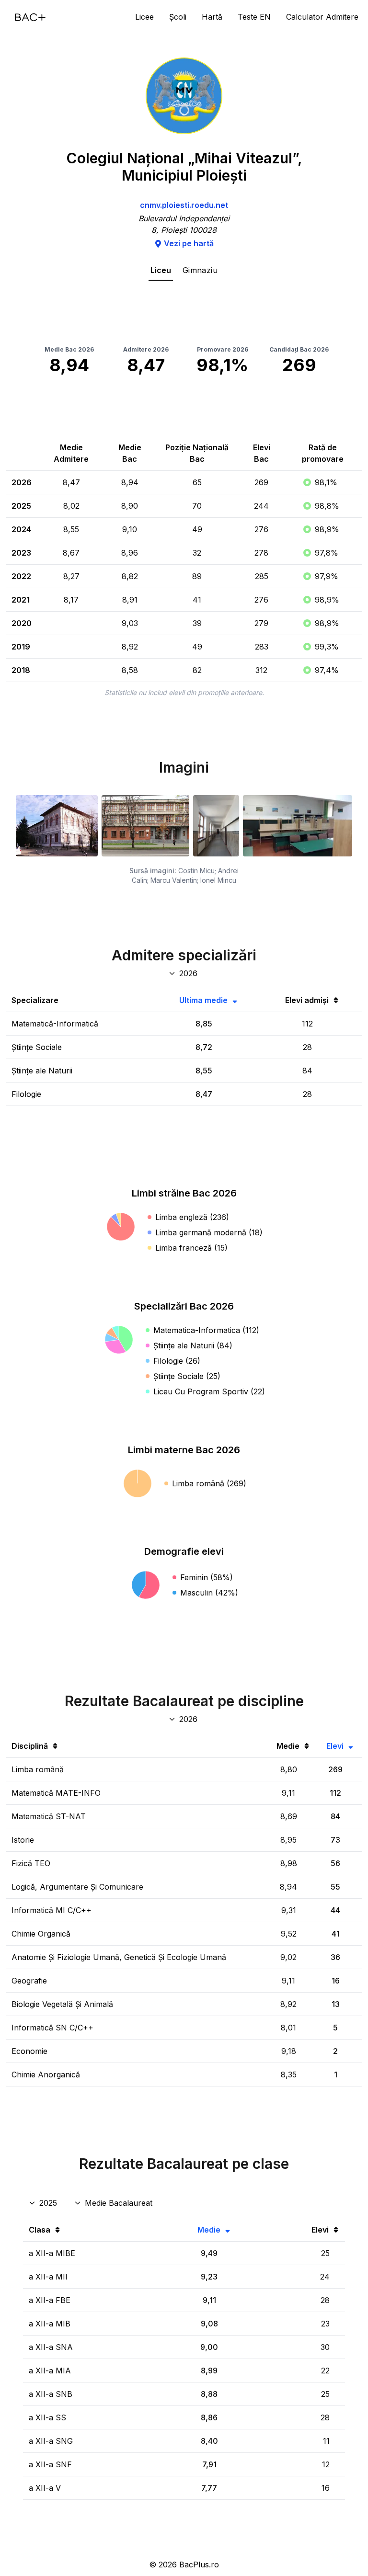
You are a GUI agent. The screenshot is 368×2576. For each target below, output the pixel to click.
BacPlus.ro (199, 2565)
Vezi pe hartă (189, 243)
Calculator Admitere (322, 17)
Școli (178, 17)
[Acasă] (30, 17)
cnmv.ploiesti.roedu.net (184, 205)
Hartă (212, 17)
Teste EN (254, 17)
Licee (144, 17)
